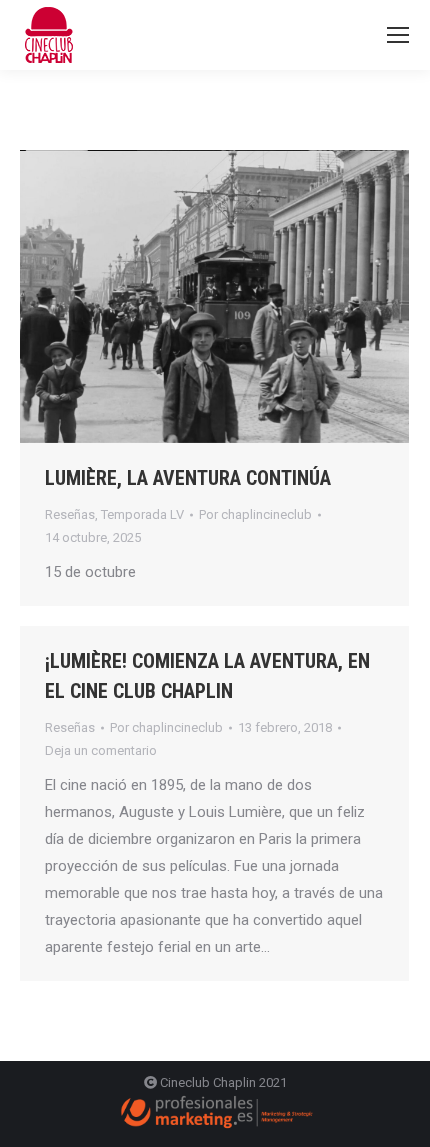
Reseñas (70, 514)
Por (255, 514)
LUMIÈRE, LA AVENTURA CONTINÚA (188, 478)
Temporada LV (142, 514)
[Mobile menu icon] (398, 35)
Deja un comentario (101, 750)
